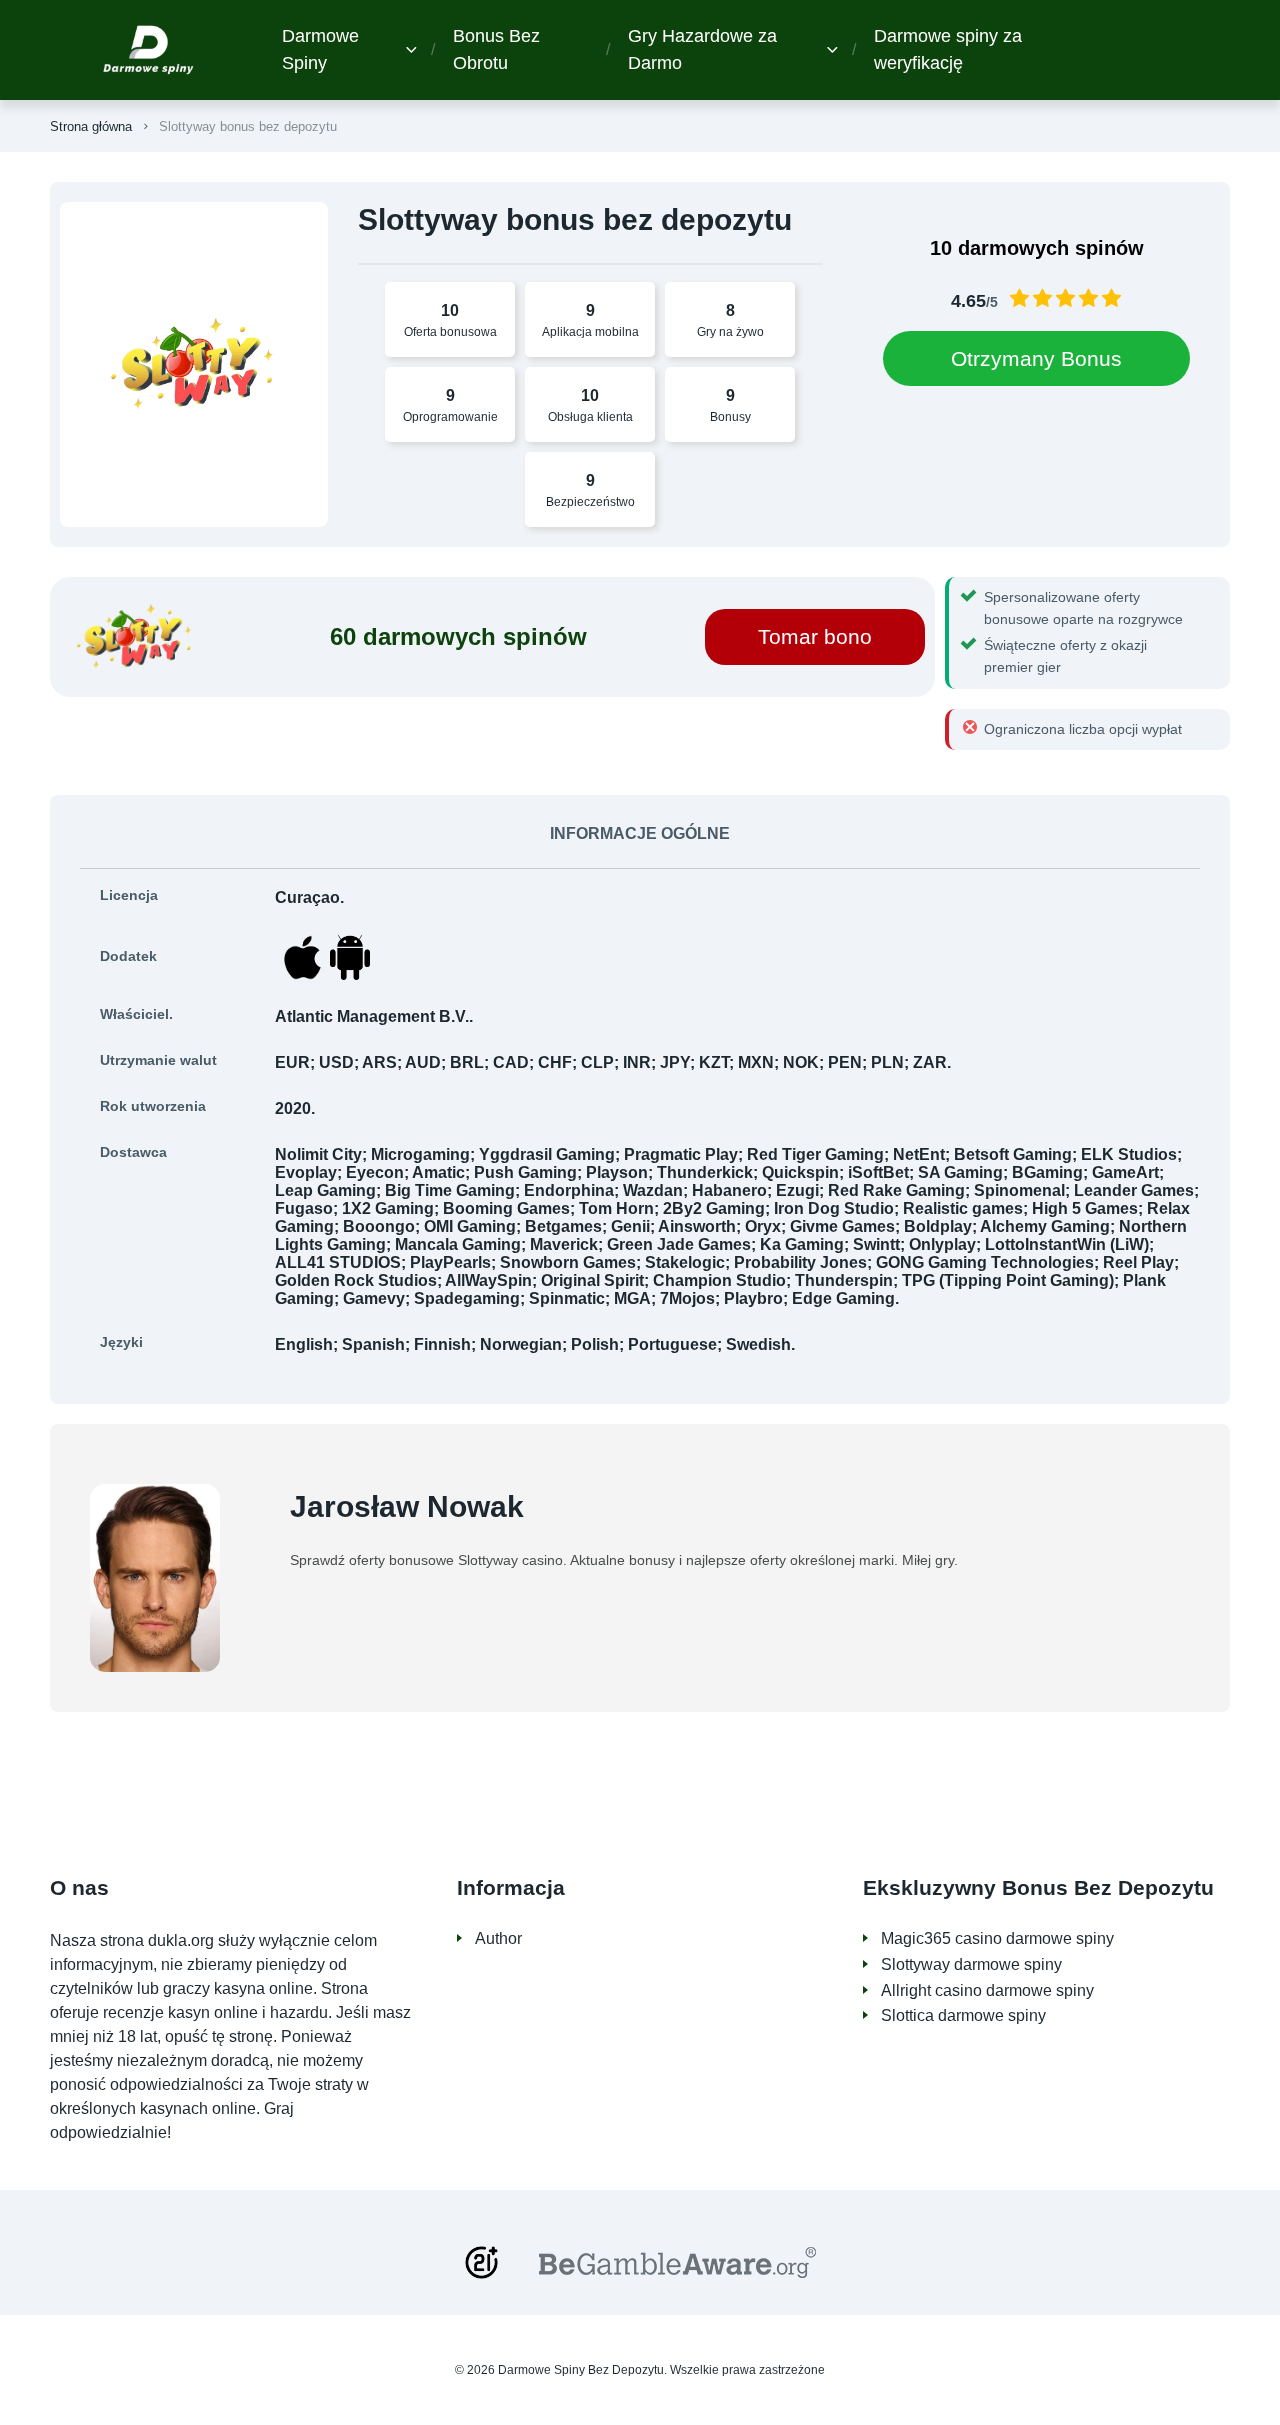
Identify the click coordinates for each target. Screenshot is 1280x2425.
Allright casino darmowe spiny (987, 1990)
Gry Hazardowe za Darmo (702, 49)
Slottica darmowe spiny (963, 2015)
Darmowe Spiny (320, 49)
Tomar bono (815, 636)
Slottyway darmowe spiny (971, 1964)
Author (498, 1938)
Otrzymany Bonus (1036, 358)
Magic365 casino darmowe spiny (997, 1938)
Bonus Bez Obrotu (496, 49)
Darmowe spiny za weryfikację (948, 49)
